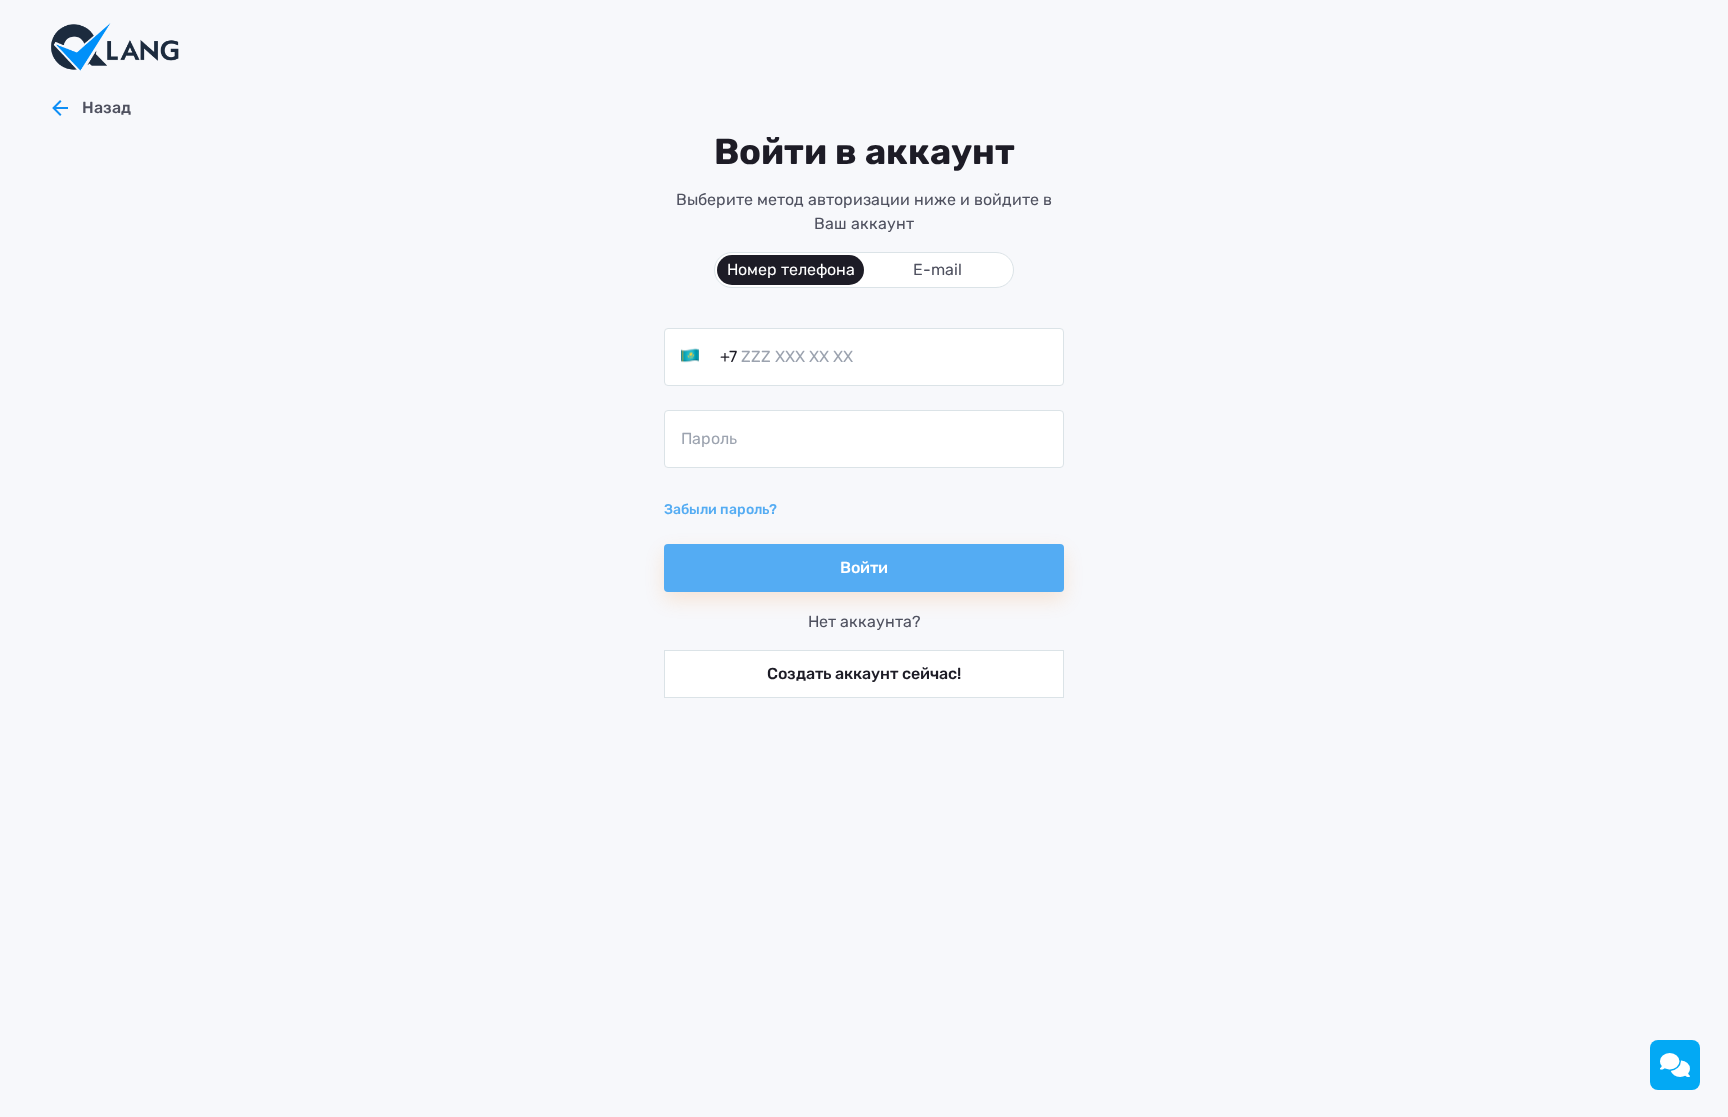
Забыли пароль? (720, 509)
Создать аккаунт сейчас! (864, 673)
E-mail (937, 269)
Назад (106, 107)
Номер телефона (791, 269)
